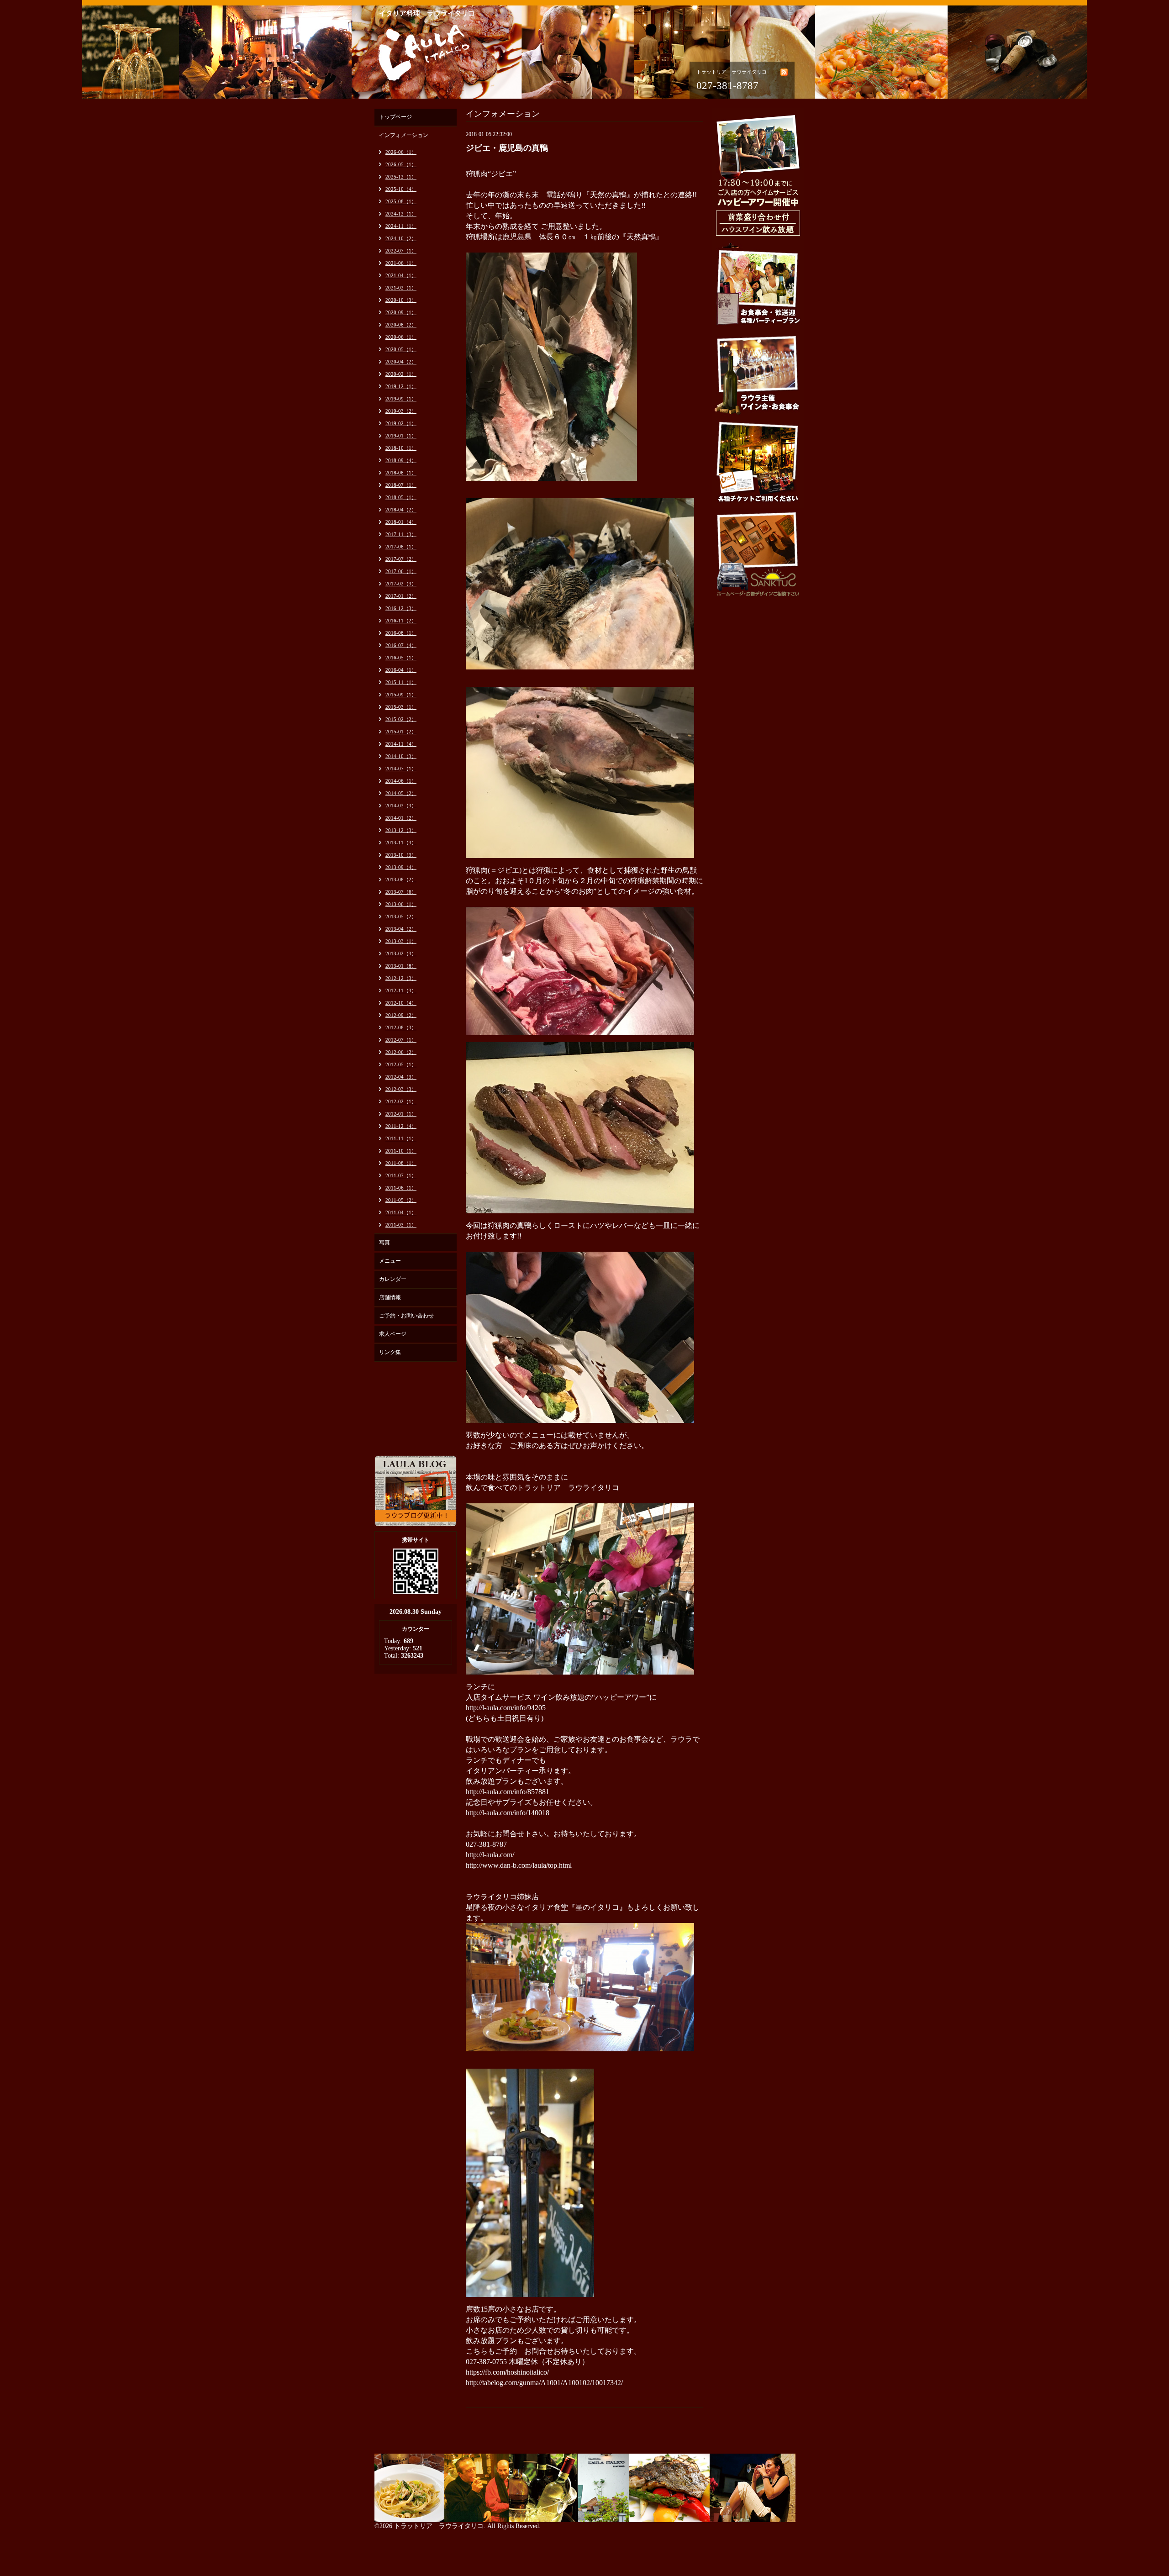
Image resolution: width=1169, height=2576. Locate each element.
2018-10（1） (401, 448)
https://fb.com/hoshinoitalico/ (507, 2372)
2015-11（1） (401, 682)
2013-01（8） (401, 966)
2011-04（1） (401, 1212)
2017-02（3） (401, 584)
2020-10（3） (401, 300)
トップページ (395, 117)
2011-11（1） (401, 1138)
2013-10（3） (401, 855)
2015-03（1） (401, 707)
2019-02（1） (401, 423)
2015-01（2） (401, 732)
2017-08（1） (401, 547)
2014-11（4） (401, 744)
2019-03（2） (401, 411)
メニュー (390, 1261)
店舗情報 (390, 1297)
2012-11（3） (401, 990)
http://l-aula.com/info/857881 (508, 1792)
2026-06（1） (401, 152)
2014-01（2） (401, 818)
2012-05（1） (401, 1064)
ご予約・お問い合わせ (406, 1316)
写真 (384, 1243)
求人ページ (393, 1334)
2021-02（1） (401, 288)
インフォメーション (404, 135)
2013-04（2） (401, 929)
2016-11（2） (401, 621)
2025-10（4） (401, 189)
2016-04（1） (401, 670)
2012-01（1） (401, 1114)
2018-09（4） (401, 460)
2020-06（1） (401, 337)
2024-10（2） (401, 238)
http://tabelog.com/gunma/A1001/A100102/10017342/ (544, 2383)
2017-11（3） (401, 534)
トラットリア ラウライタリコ (439, 2526)
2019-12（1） (401, 386)
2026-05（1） (401, 164)
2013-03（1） (401, 941)
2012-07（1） (401, 1040)
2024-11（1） (401, 226)
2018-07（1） (401, 485)
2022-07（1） (401, 251)
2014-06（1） (401, 781)
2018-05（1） (401, 497)
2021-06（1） (401, 263)
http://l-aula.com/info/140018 (508, 1813)
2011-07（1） (401, 1175)
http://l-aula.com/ (490, 1855)
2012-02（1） (401, 1101)
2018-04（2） (401, 510)
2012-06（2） (401, 1052)
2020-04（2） (401, 362)
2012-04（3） (401, 1077)
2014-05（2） (401, 793)
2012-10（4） (401, 1003)
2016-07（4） (401, 645)
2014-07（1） (401, 769)
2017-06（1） (401, 571)
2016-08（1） (401, 633)
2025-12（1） (401, 177)
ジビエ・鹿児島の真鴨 (507, 148)
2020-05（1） (401, 349)
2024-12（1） (401, 214)
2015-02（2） (401, 719)
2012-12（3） (401, 978)
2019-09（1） (401, 399)
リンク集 (390, 1352)
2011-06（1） (401, 1188)
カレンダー (393, 1279)
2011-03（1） (401, 1225)
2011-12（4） (401, 1126)
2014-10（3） (401, 756)
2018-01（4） (401, 522)
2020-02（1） (401, 374)
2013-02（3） (401, 953)
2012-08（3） (401, 1027)
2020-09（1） (401, 312)
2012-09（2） (401, 1015)
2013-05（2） (401, 917)
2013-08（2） (401, 880)
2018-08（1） (401, 473)
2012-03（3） (401, 1089)
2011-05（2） (401, 1200)
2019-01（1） (401, 436)
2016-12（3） (401, 608)
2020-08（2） (401, 325)
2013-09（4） (401, 867)
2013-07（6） (401, 892)
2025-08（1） (401, 201)
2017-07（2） (401, 559)
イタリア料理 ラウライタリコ (427, 13)
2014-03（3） (401, 806)
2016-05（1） (401, 658)
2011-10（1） (401, 1151)
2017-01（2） (401, 596)
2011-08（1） (401, 1163)
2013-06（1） (401, 904)
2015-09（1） (401, 695)
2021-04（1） (401, 275)
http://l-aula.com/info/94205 (506, 1708)
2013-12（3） (401, 830)
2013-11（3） (401, 843)
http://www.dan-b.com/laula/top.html (519, 1865)
